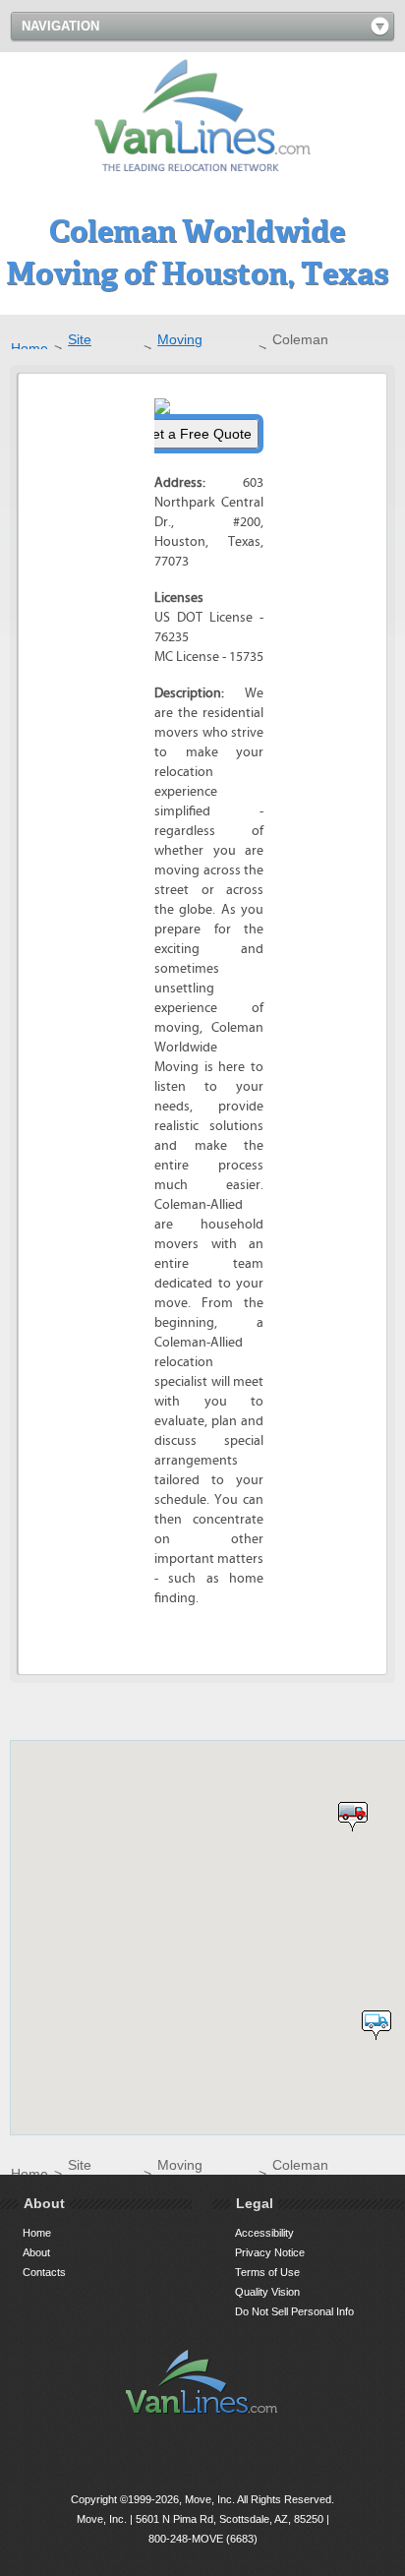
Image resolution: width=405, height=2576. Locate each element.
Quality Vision (267, 2292)
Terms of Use (267, 2272)
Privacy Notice (270, 2252)
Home (29, 348)
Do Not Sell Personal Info (294, 2311)
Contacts (44, 2272)
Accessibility (264, 2233)
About (36, 2252)
